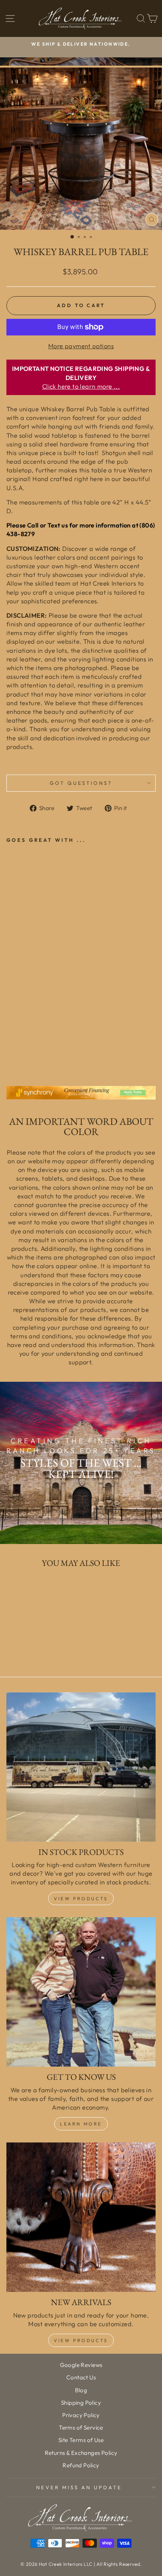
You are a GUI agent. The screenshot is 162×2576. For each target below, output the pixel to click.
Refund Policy (81, 2465)
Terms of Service (81, 2428)
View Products (81, 1899)
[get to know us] (81, 1992)
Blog (81, 2390)
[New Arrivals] (81, 2217)
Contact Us (81, 2377)
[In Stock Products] (81, 1767)
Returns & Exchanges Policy (81, 2453)
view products (81, 2340)
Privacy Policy (81, 2415)
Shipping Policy (81, 2403)
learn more (81, 2124)
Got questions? (81, 783)
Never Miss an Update (79, 2487)
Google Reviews (81, 2365)
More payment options (81, 346)
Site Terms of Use (81, 2440)
